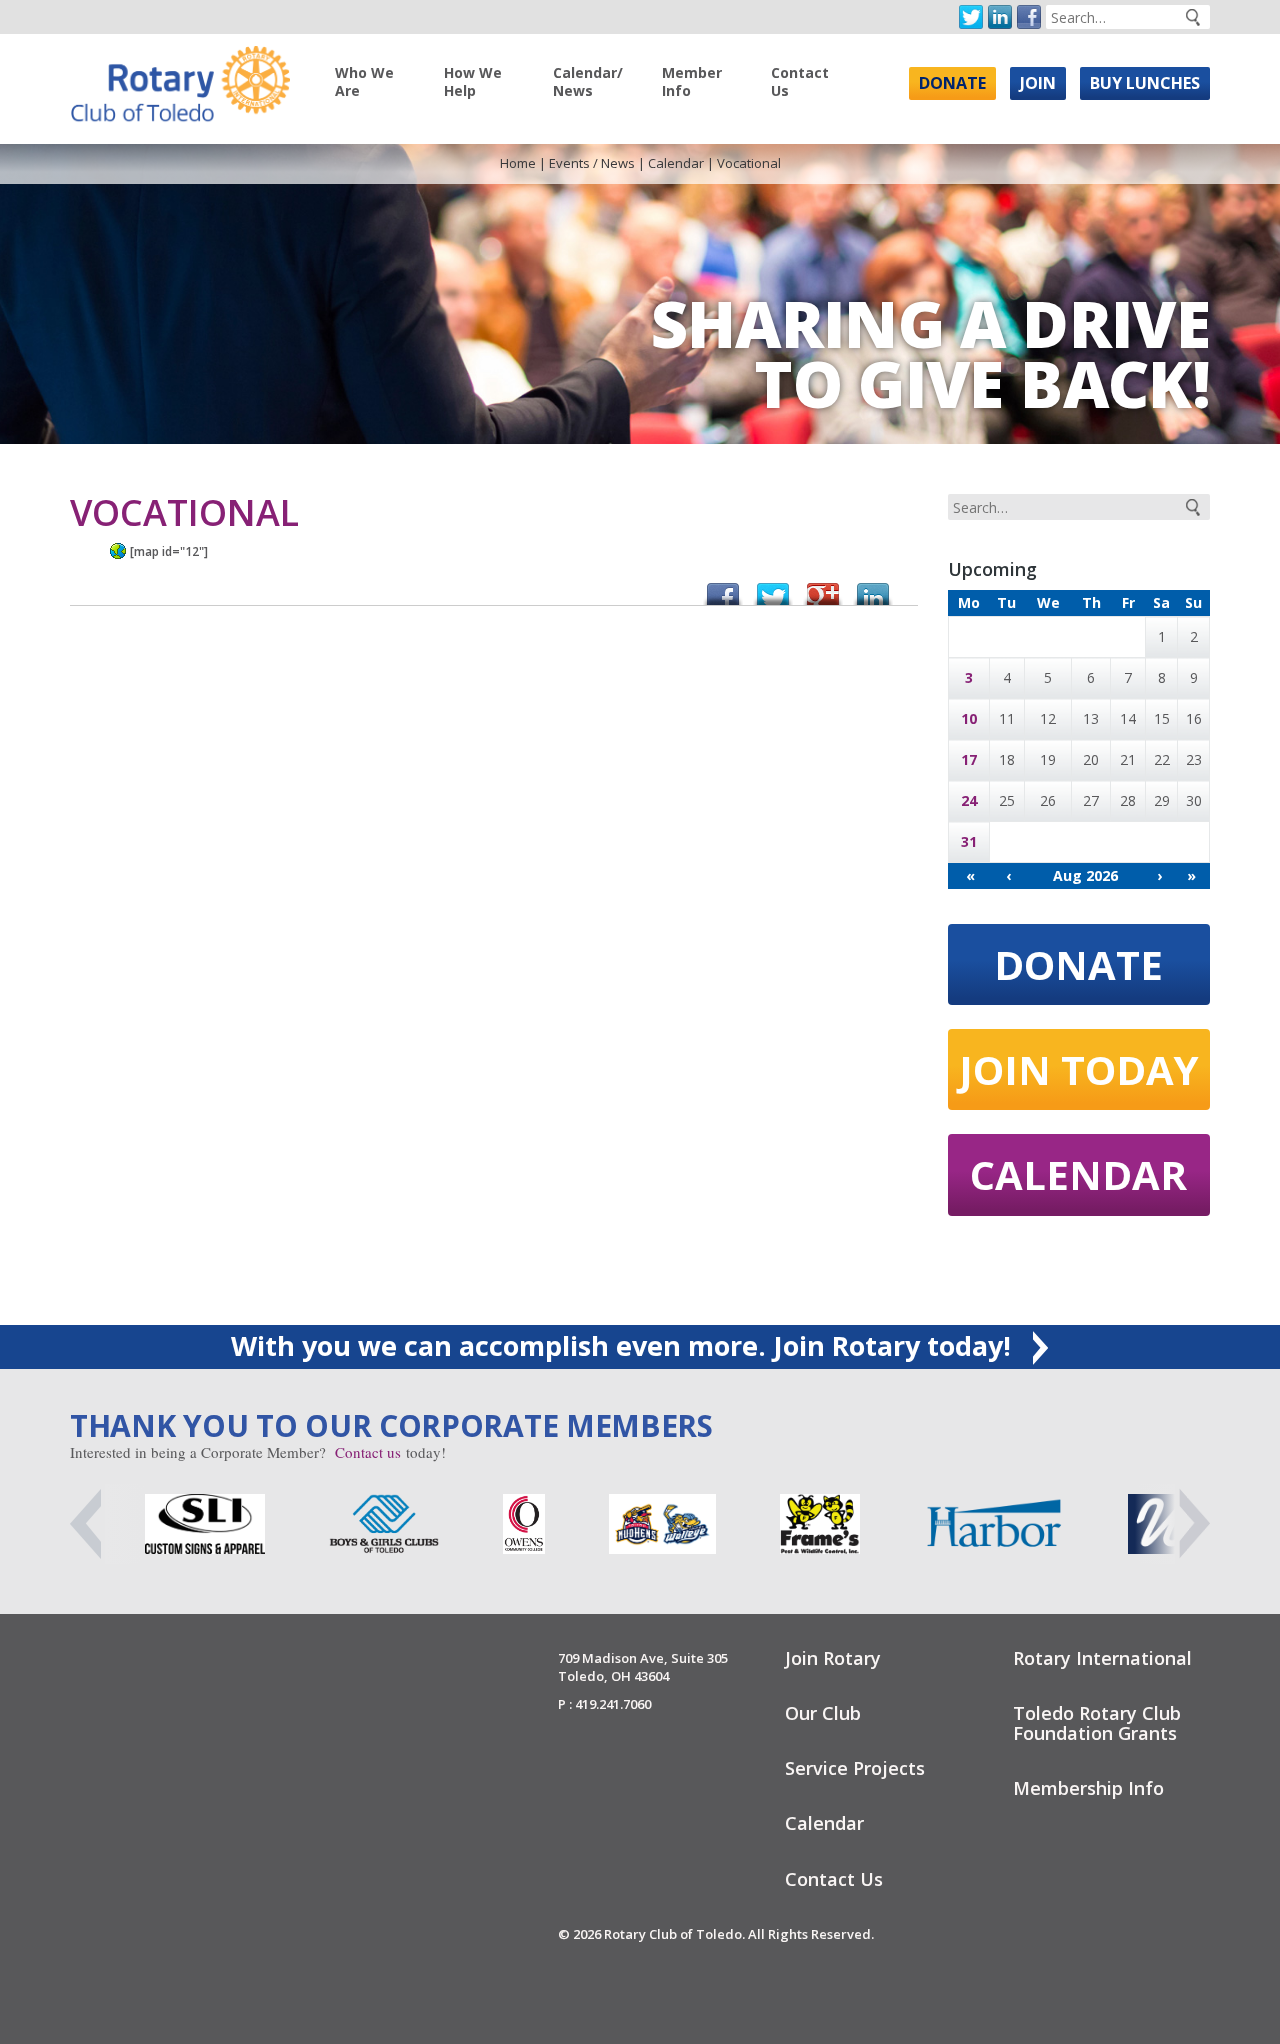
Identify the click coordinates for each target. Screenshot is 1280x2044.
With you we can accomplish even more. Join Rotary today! (624, 1345)
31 (969, 841)
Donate (952, 83)
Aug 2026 (1085, 875)
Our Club (823, 1713)
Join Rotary (833, 1658)
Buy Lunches (1145, 83)
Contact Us (800, 81)
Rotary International (1102, 1658)
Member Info (692, 81)
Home (518, 163)
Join (1038, 83)
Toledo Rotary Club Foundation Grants (1097, 1723)
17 (969, 759)
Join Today (1079, 1069)
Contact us (368, 1452)
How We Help (473, 81)
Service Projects (855, 1768)
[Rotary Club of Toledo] (180, 78)
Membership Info (1088, 1788)
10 (969, 718)
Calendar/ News (588, 81)
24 (969, 800)
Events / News (592, 163)
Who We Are (364, 81)
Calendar (676, 163)
